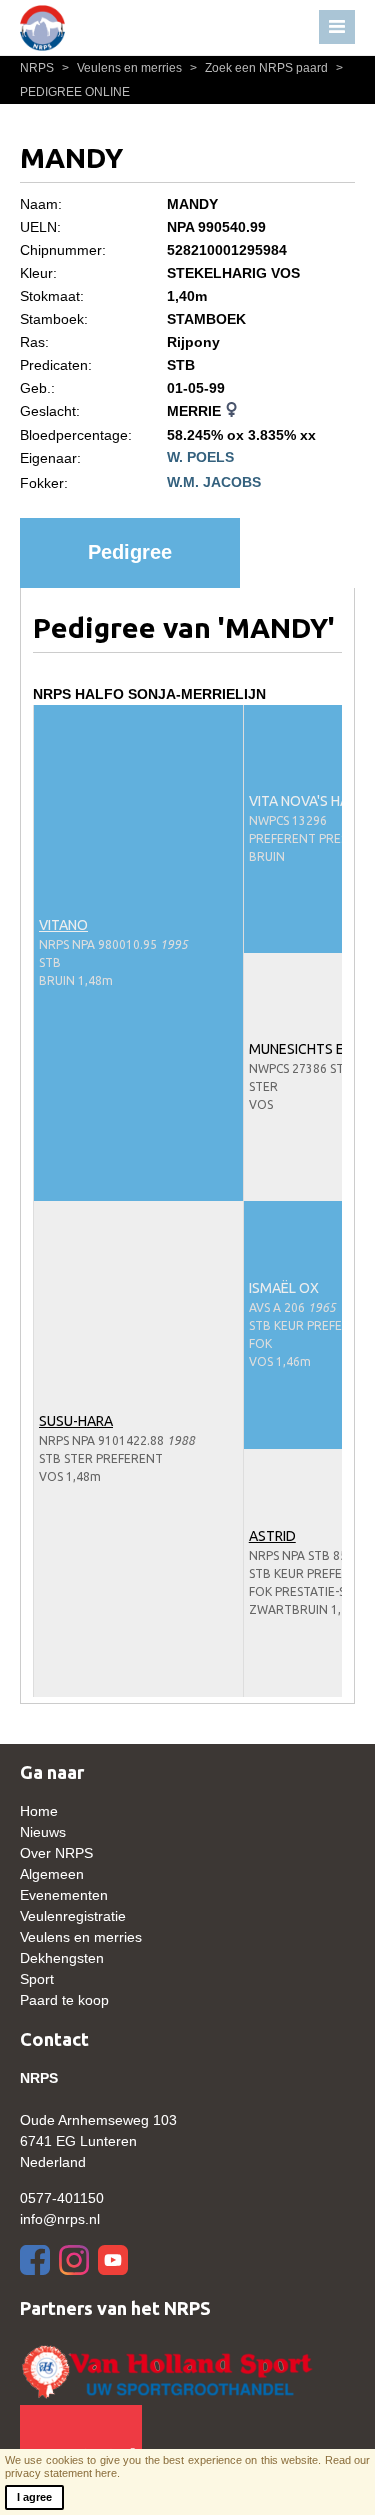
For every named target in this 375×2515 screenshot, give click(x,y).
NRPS (38, 68)
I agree (34, 2497)
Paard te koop (64, 2000)
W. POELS (200, 457)
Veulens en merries (123, 68)
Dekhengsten (62, 1958)
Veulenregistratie (73, 1916)
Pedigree (130, 552)
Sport (37, 1979)
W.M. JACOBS (214, 482)
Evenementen (64, 1895)
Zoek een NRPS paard (260, 68)
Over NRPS (56, 1853)
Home (39, 1811)
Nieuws (43, 1832)
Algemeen (52, 1874)
